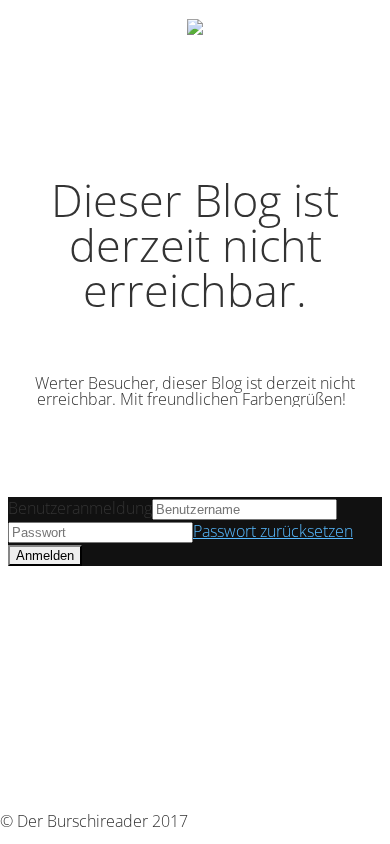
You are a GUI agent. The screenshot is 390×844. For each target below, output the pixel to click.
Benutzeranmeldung (80, 508)
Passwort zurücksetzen (273, 531)
